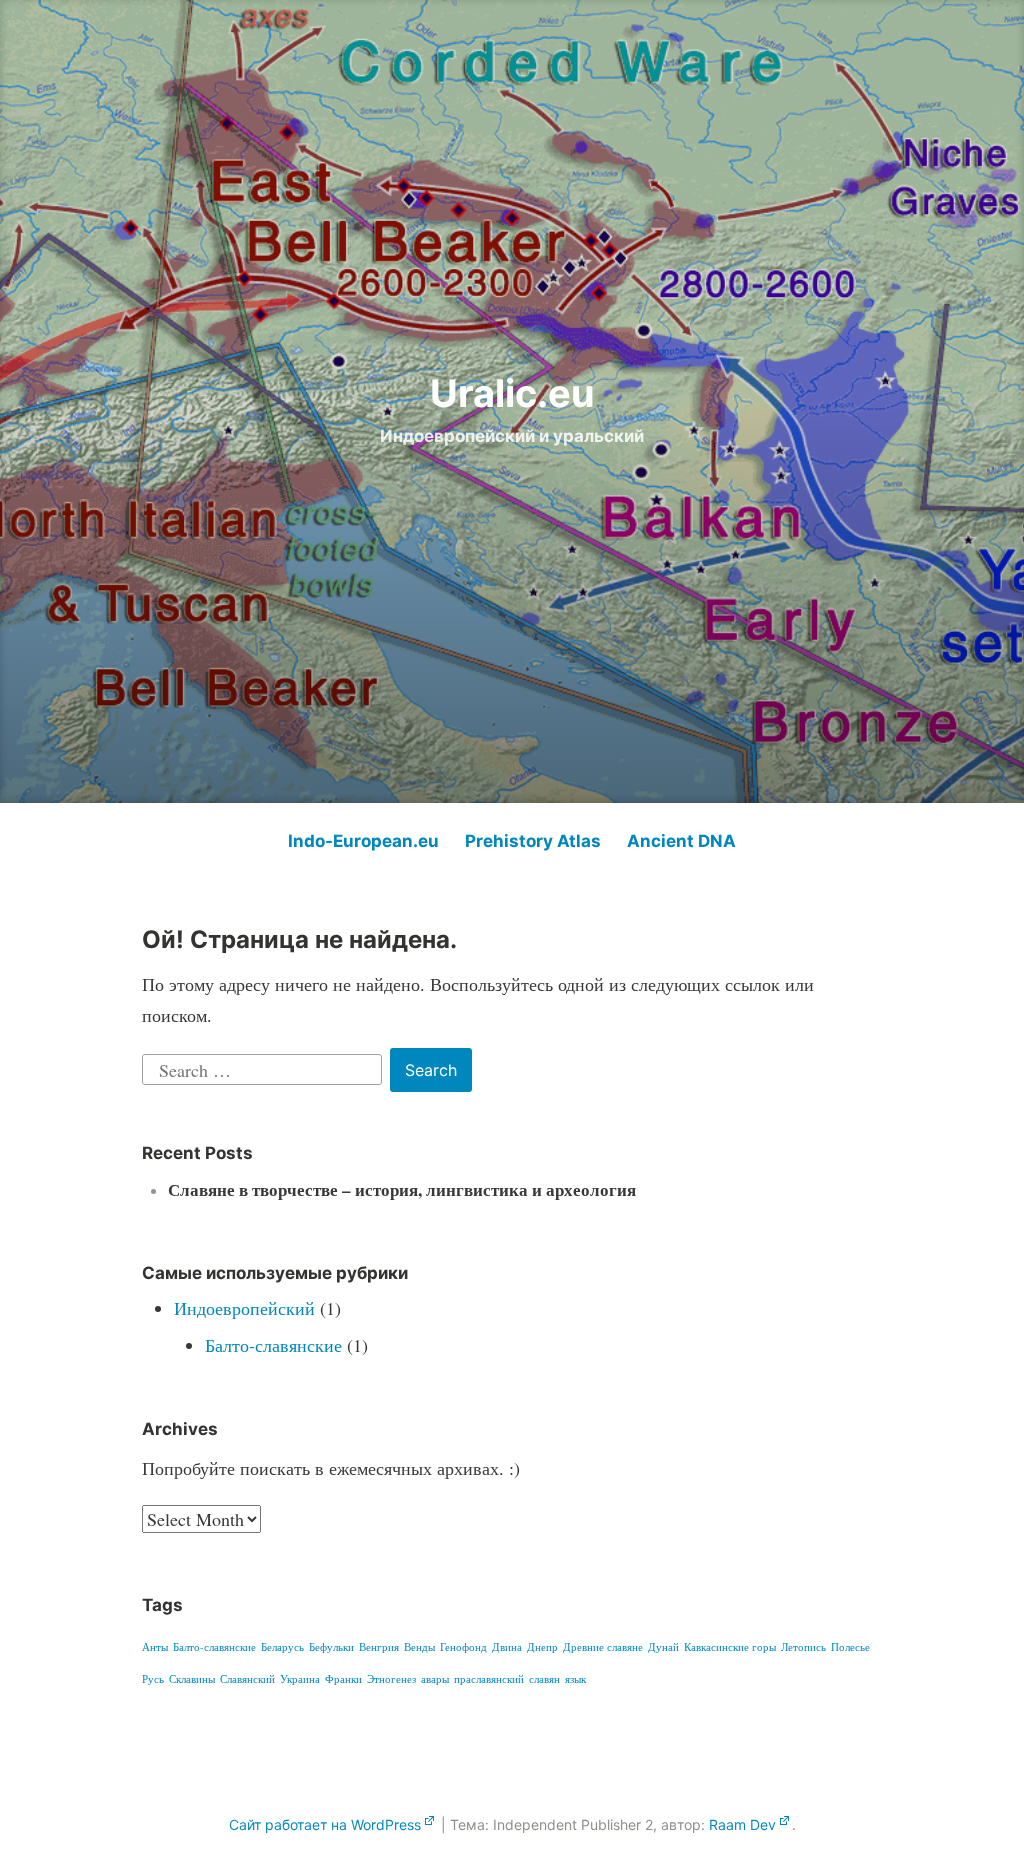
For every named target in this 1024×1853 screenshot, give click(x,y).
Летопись (803, 1647)
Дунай (663, 1647)
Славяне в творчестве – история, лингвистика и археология (402, 1189)
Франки (343, 1679)
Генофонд (463, 1647)
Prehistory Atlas (533, 841)
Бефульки (331, 1647)
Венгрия (379, 1647)
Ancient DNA (681, 841)
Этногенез (391, 1679)
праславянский (489, 1679)
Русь (153, 1679)
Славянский (247, 1679)
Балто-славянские (273, 1345)
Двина (507, 1647)
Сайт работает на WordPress (325, 1824)
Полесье (850, 1647)
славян (544, 1679)
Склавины (192, 1679)
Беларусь (282, 1647)
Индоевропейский (244, 1308)
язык (575, 1679)
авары (435, 1679)
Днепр (542, 1647)
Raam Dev (742, 1824)
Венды (419, 1647)
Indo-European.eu (363, 841)
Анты (155, 1647)
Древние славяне (603, 1647)
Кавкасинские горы (730, 1647)
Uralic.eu (512, 393)
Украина (300, 1679)
